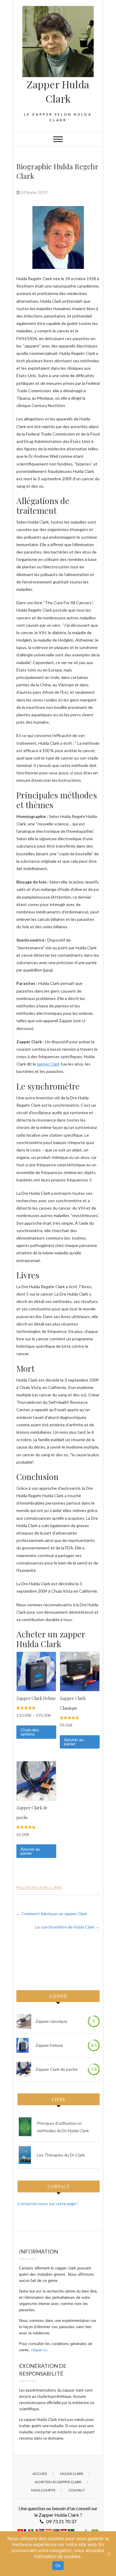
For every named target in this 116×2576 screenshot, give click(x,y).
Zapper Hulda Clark (58, 91)
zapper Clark (48, 1064)
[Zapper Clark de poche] (24, 2069)
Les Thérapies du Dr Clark (61, 2155)
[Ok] (109, 2554)
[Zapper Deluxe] (22, 2045)
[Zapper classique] (24, 2021)
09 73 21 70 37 (61, 2521)
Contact (77, 2490)
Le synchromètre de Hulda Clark (68, 1927)
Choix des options (30, 1732)
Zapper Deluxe (49, 2045)
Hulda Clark (72, 2474)
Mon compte (43, 2490)
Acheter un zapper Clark (58, 2482)
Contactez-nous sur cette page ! (48, 2203)
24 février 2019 (34, 192)
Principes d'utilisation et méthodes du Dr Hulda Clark (63, 2127)
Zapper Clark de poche (57, 2069)
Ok (58, 2566)
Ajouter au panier (74, 1742)
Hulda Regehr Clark (39, 1887)
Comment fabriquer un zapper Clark (52, 1914)
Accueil (40, 2474)
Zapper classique (51, 2021)
